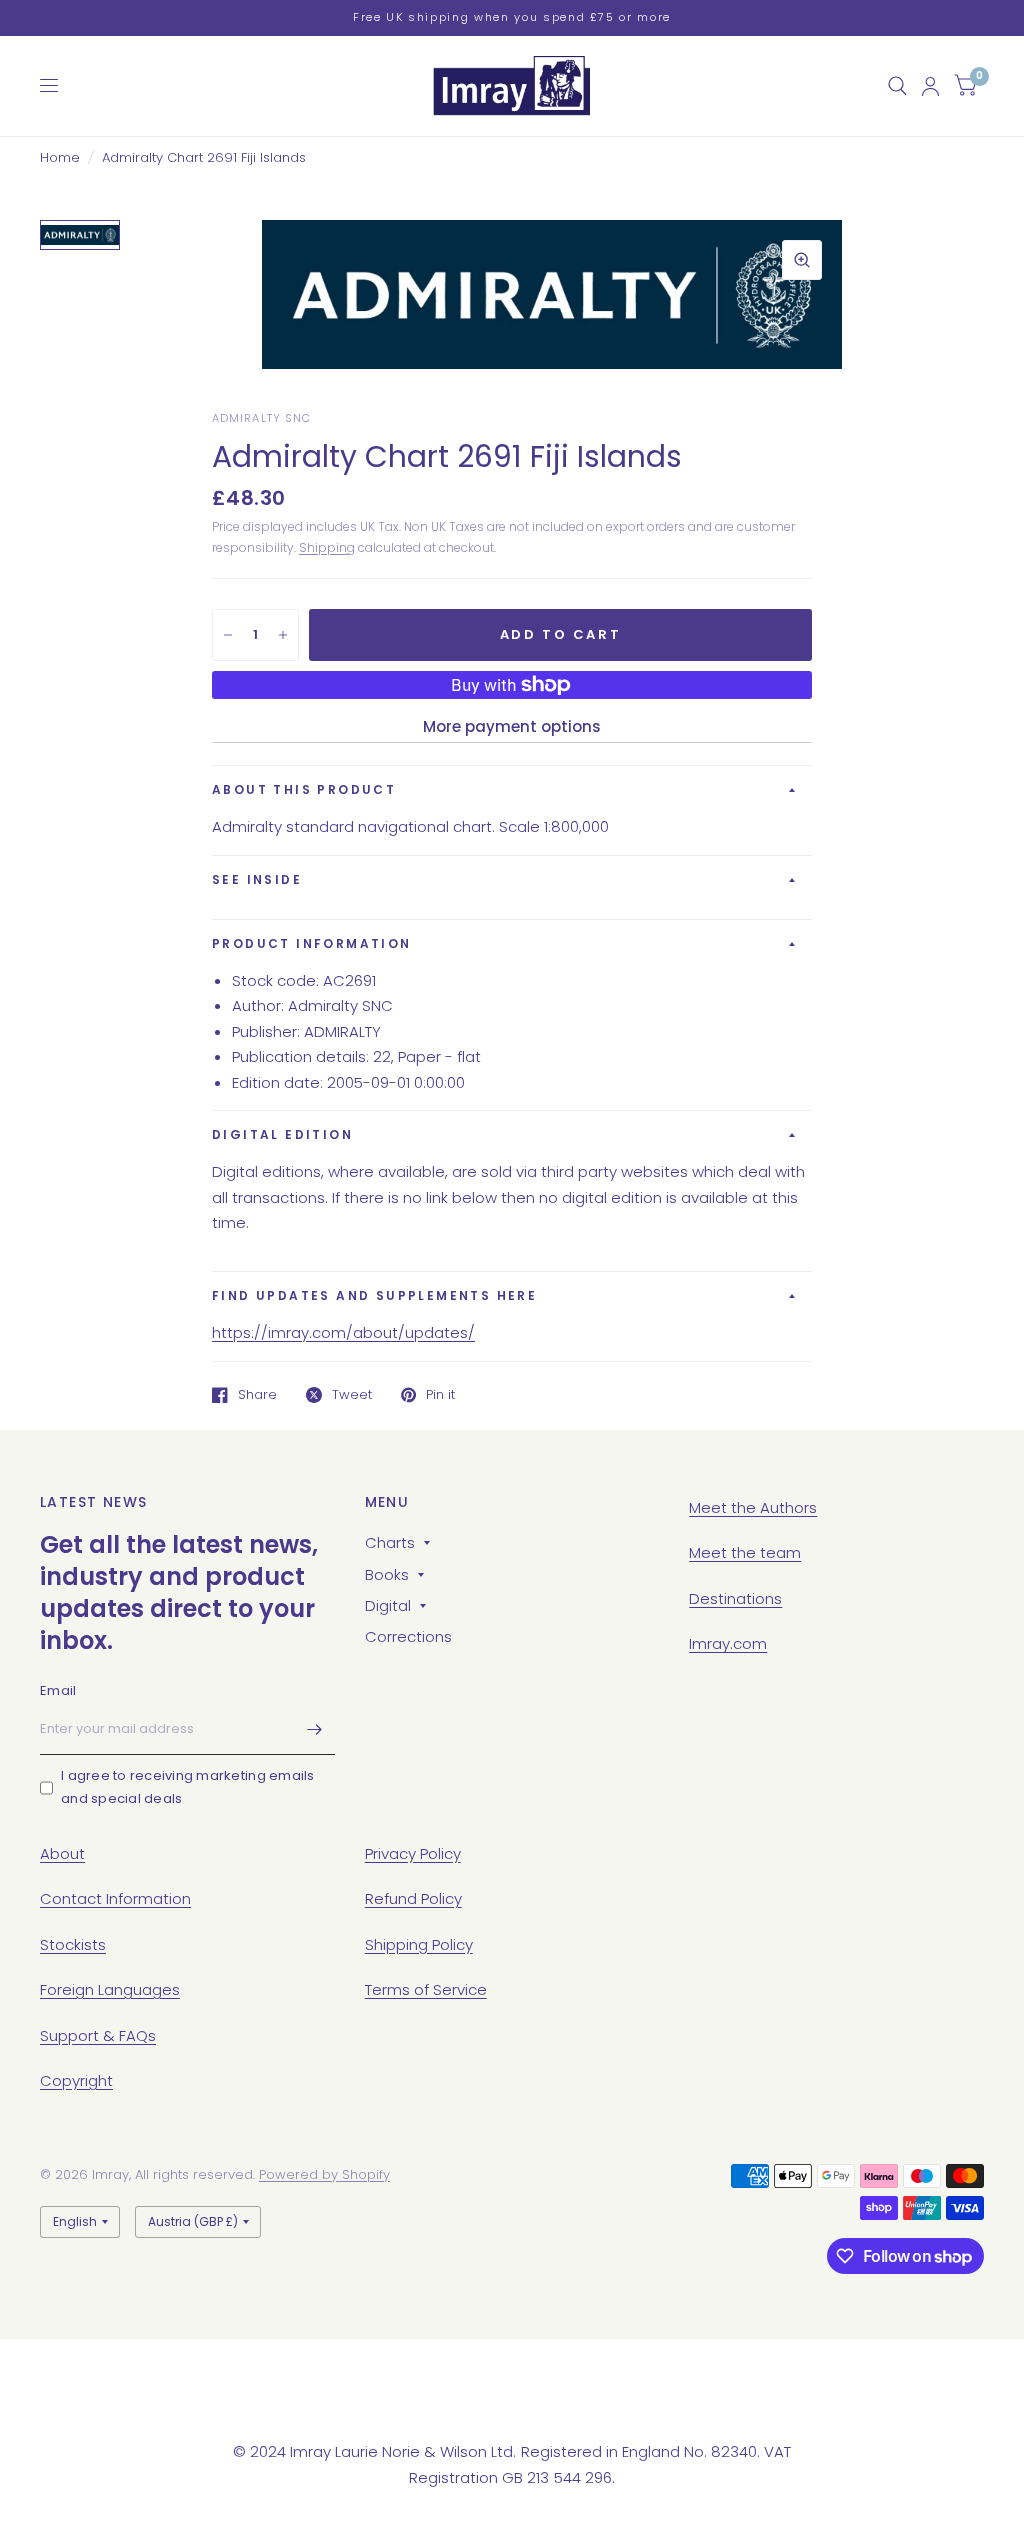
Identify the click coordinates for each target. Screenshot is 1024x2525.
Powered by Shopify (324, 2174)
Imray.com (728, 1643)
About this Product (304, 789)
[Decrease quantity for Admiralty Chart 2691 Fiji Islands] (228, 635)
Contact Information (115, 1898)
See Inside (257, 879)
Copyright (76, 2080)
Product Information (312, 943)
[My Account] (930, 86)
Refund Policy (413, 1898)
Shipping (327, 547)
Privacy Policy (413, 1853)
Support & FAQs (98, 2035)
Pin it (440, 1395)
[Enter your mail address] (315, 1729)
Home (60, 157)
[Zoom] (802, 260)
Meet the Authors (753, 1507)
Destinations (735, 1598)
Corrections (408, 1636)
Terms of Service (426, 1989)
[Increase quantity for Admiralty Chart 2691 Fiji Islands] (283, 635)
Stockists (73, 1944)
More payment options (512, 726)
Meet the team (745, 1552)
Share (257, 1395)
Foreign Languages (110, 1989)
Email (58, 1690)
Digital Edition (282, 1134)
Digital (388, 1605)
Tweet (352, 1395)
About (62, 1853)
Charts (390, 1542)
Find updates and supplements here (374, 1295)
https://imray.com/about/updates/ (343, 1332)
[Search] (897, 86)
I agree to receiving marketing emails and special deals (188, 1787)
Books (387, 1574)
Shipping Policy (419, 1944)
